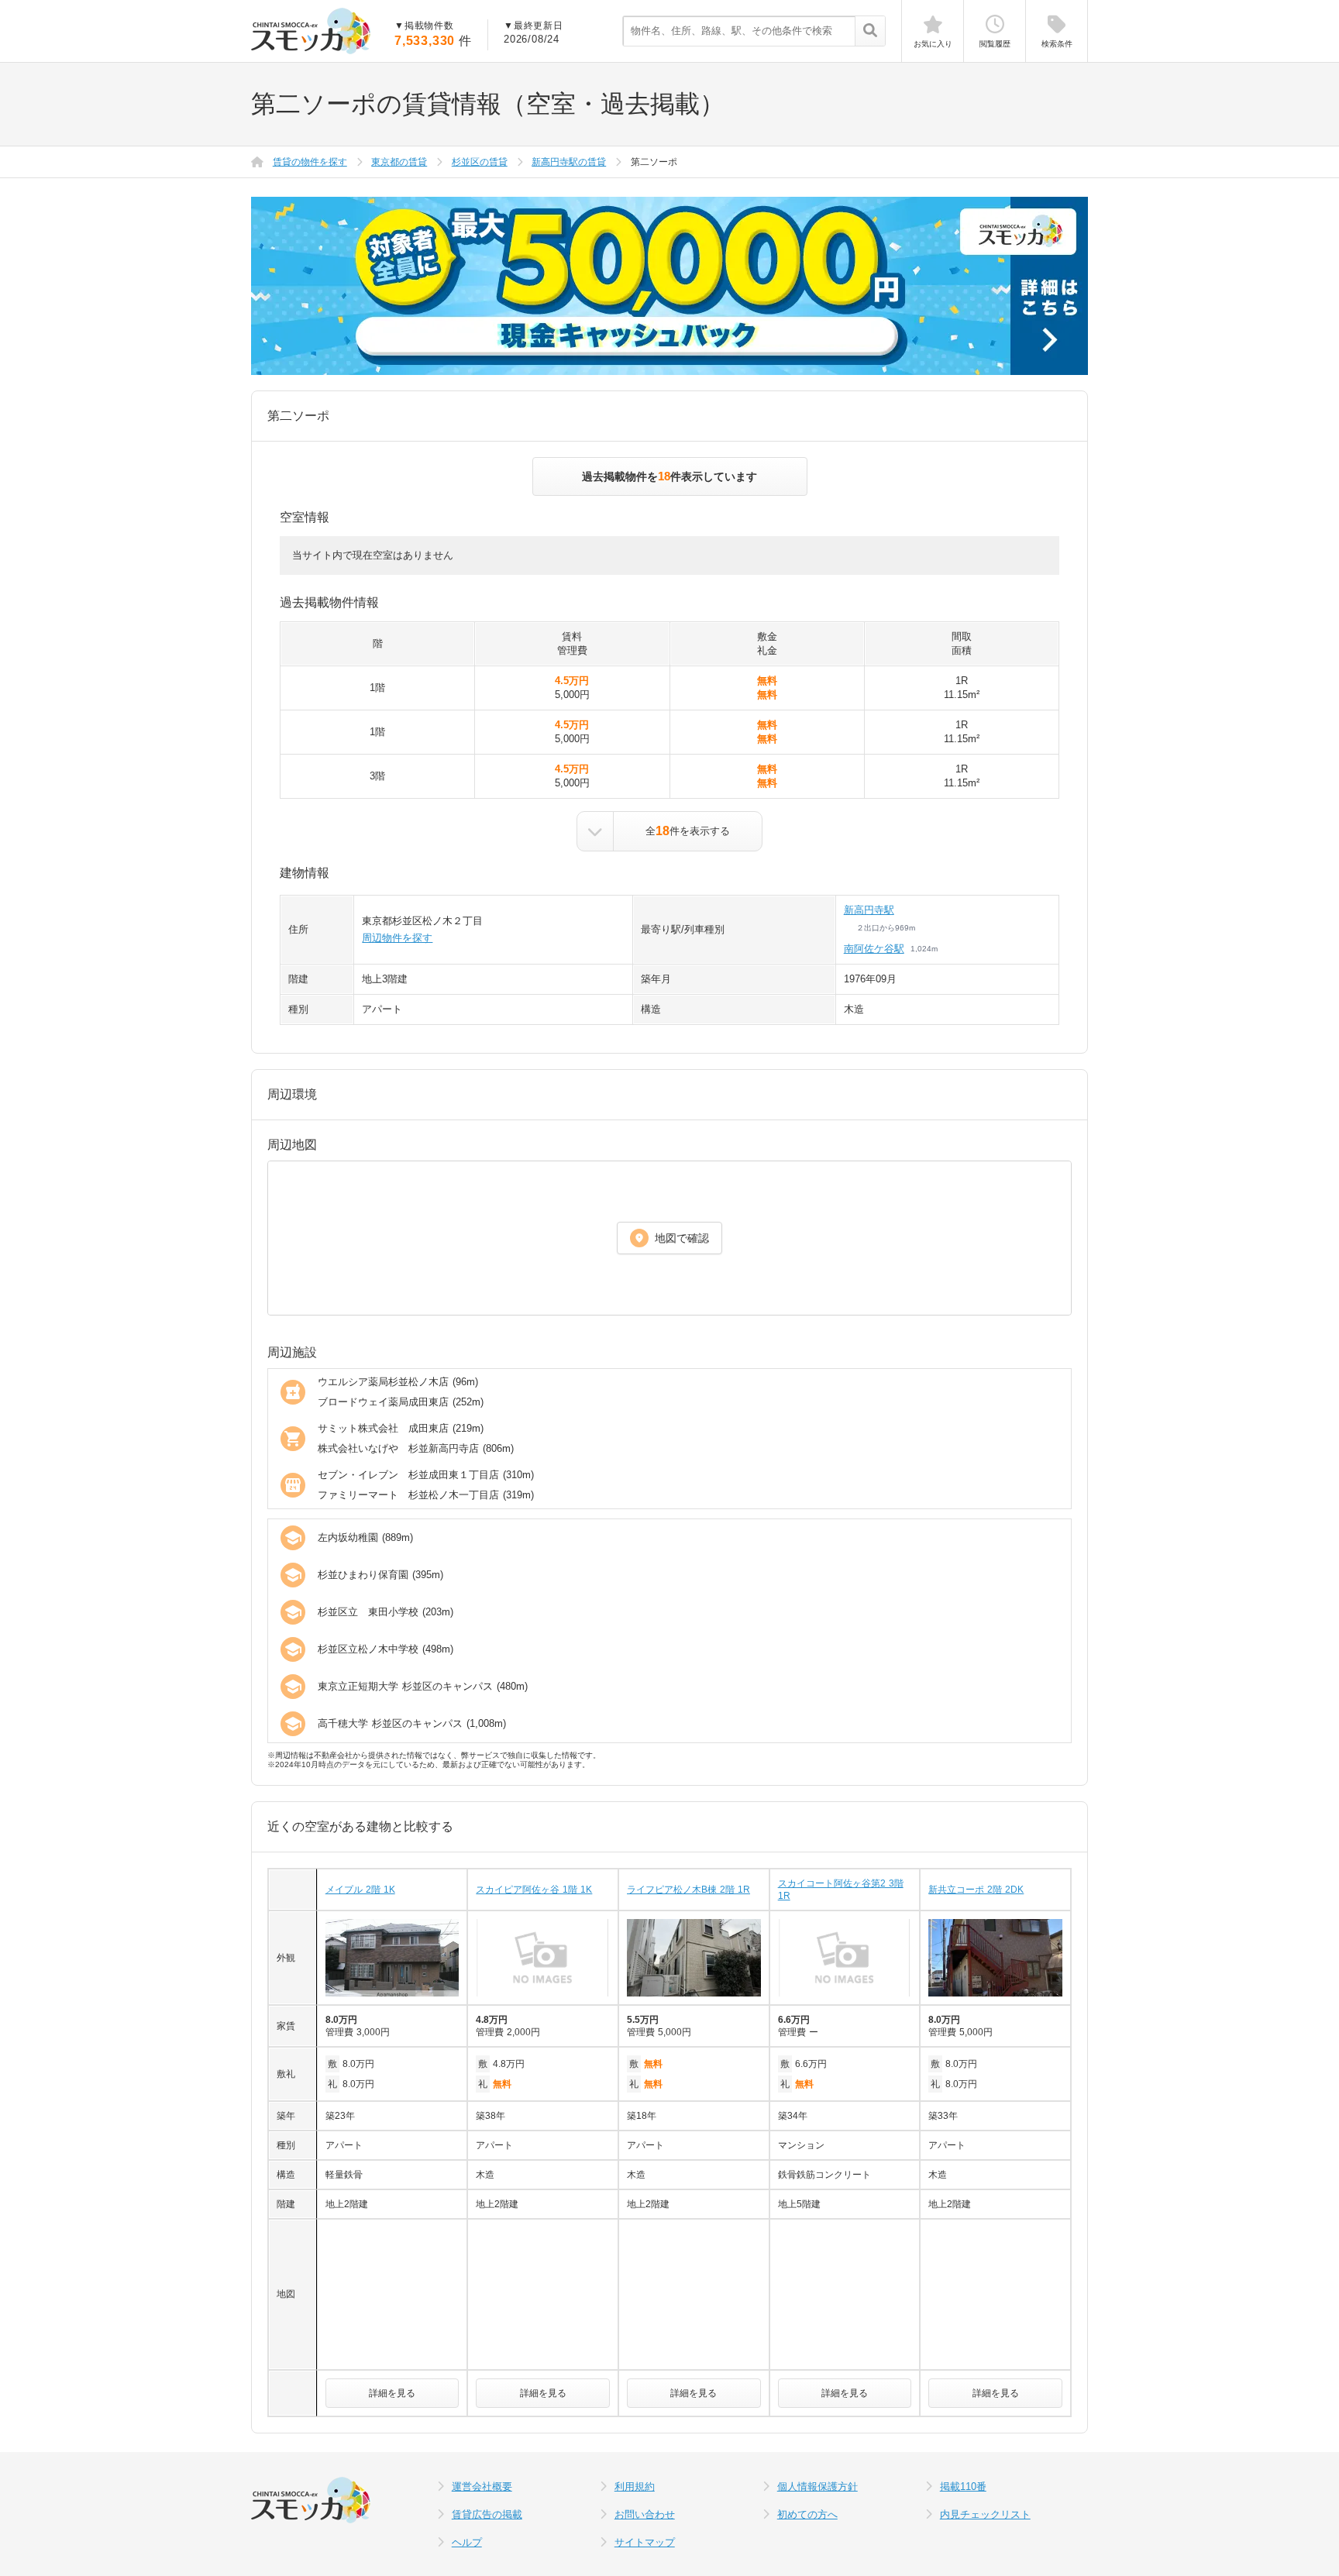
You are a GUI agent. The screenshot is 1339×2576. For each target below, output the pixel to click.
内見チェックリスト (985, 2514)
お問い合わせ (645, 2514)
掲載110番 (963, 2487)
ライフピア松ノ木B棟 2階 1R (688, 1890)
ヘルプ (467, 2542)
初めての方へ (807, 2514)
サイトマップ (645, 2542)
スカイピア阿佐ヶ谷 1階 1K (534, 1890)
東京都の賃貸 (399, 162)
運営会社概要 (482, 2487)
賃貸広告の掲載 (487, 2514)
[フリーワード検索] (870, 32)
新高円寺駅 (869, 910)
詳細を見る (392, 2393)
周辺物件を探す (397, 938)
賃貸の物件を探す (310, 162)
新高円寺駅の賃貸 (569, 162)
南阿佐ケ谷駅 (874, 949)
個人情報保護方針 (818, 2487)
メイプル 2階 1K (360, 1890)
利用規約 (635, 2487)
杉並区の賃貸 (480, 162)
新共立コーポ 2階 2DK (976, 1890)
